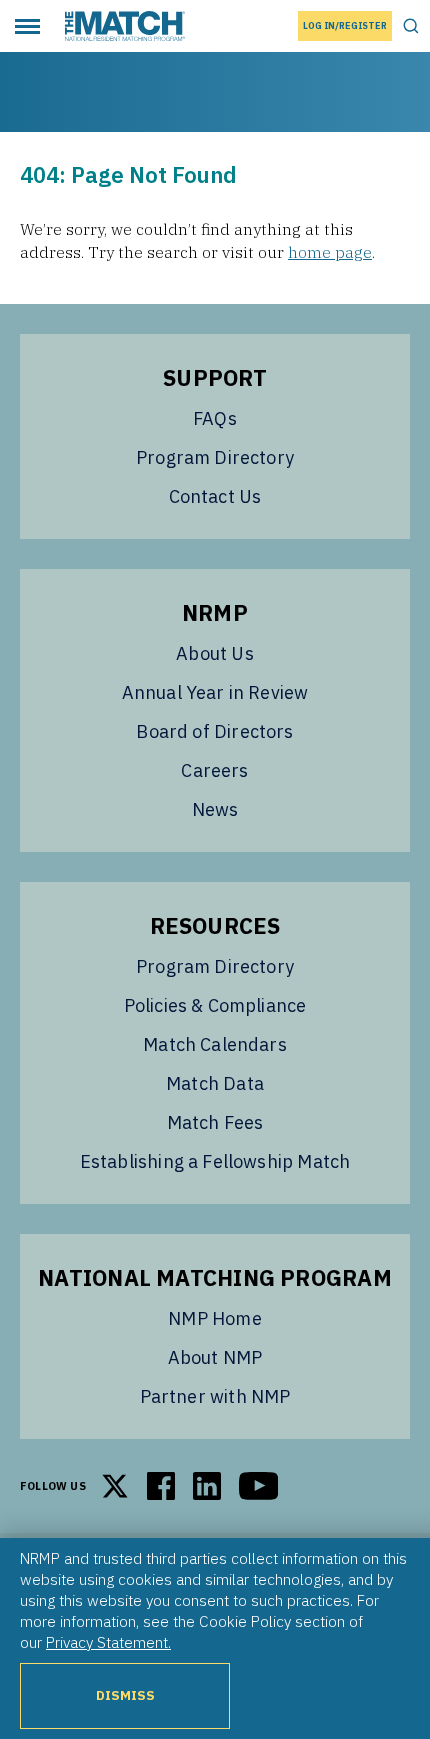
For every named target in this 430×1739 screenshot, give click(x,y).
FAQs (215, 418)
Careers (214, 770)
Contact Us (215, 496)
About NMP (215, 1357)
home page (330, 252)
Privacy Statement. (108, 1642)
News (215, 809)
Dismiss (125, 1695)
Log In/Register (345, 25)
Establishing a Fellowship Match (215, 1161)
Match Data (215, 1083)
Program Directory (215, 457)
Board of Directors (214, 731)
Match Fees (215, 1122)
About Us (214, 653)
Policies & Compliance (215, 1005)
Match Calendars (215, 1044)
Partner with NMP (215, 1396)
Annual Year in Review (215, 692)
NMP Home (214, 1318)
